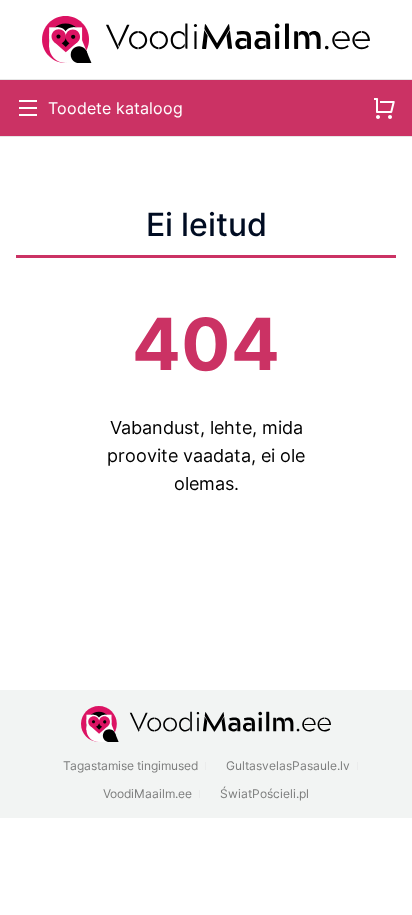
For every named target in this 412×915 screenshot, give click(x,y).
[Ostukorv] (384, 108)
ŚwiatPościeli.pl (264, 793)
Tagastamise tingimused (130, 765)
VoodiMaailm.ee (147, 793)
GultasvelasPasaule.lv (288, 765)
